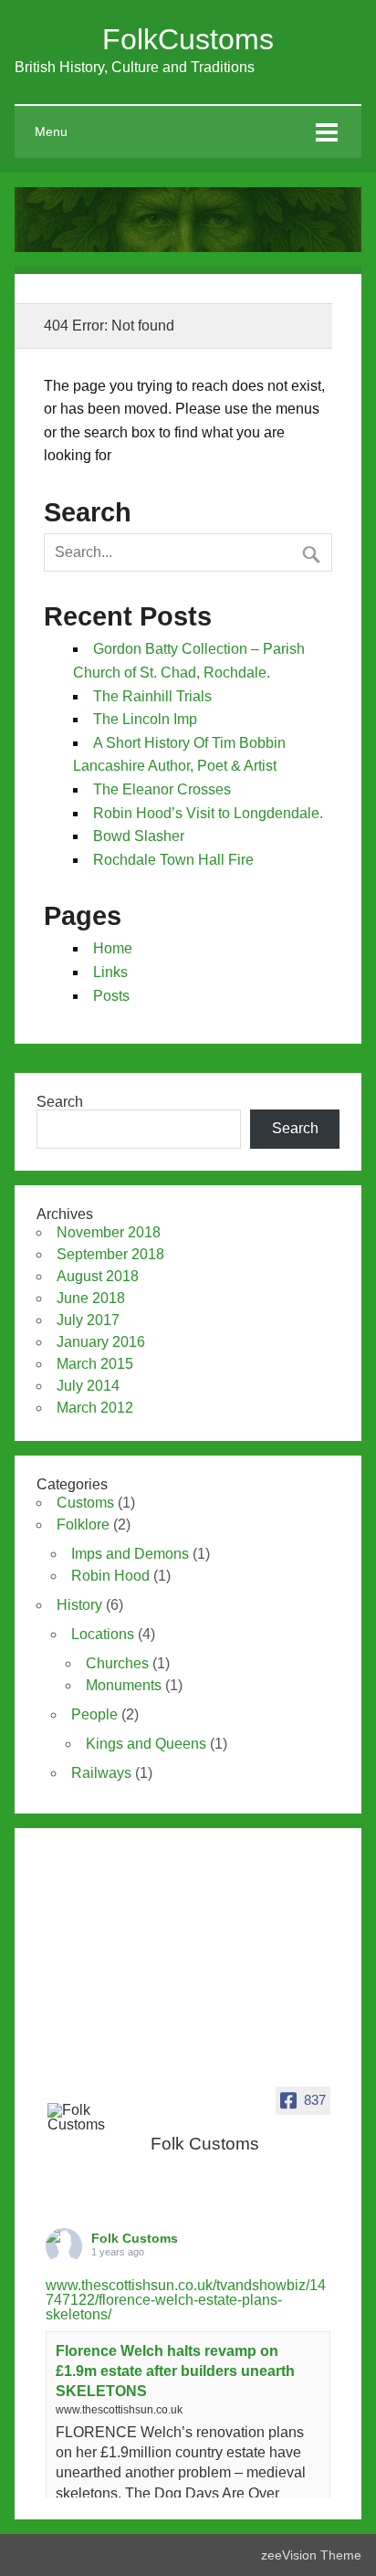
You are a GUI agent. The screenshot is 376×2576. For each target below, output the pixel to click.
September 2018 (110, 1254)
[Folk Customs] (84, 2118)
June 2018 (91, 1298)
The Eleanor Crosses (162, 789)
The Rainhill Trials (152, 696)
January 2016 (101, 1342)
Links (110, 972)
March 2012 (95, 1408)
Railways (101, 1773)
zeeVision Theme (311, 2555)
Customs (85, 1503)
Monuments (124, 1685)
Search (60, 1102)
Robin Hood (110, 1576)
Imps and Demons (130, 1554)
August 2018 (98, 1276)
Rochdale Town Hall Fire (173, 860)
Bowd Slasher (139, 836)
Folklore (83, 1525)
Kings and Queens (146, 1744)
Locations (103, 1634)
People (94, 1714)
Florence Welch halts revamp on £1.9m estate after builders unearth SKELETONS (175, 2371)
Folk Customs (135, 2238)
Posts (111, 996)
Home (113, 948)
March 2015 (95, 1364)
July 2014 (88, 1386)
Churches (117, 1663)
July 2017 (88, 1320)
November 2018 (109, 1232)
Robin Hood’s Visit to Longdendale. (208, 813)
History (79, 1605)
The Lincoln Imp (145, 719)
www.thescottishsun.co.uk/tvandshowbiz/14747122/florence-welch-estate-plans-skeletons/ (186, 2300)
